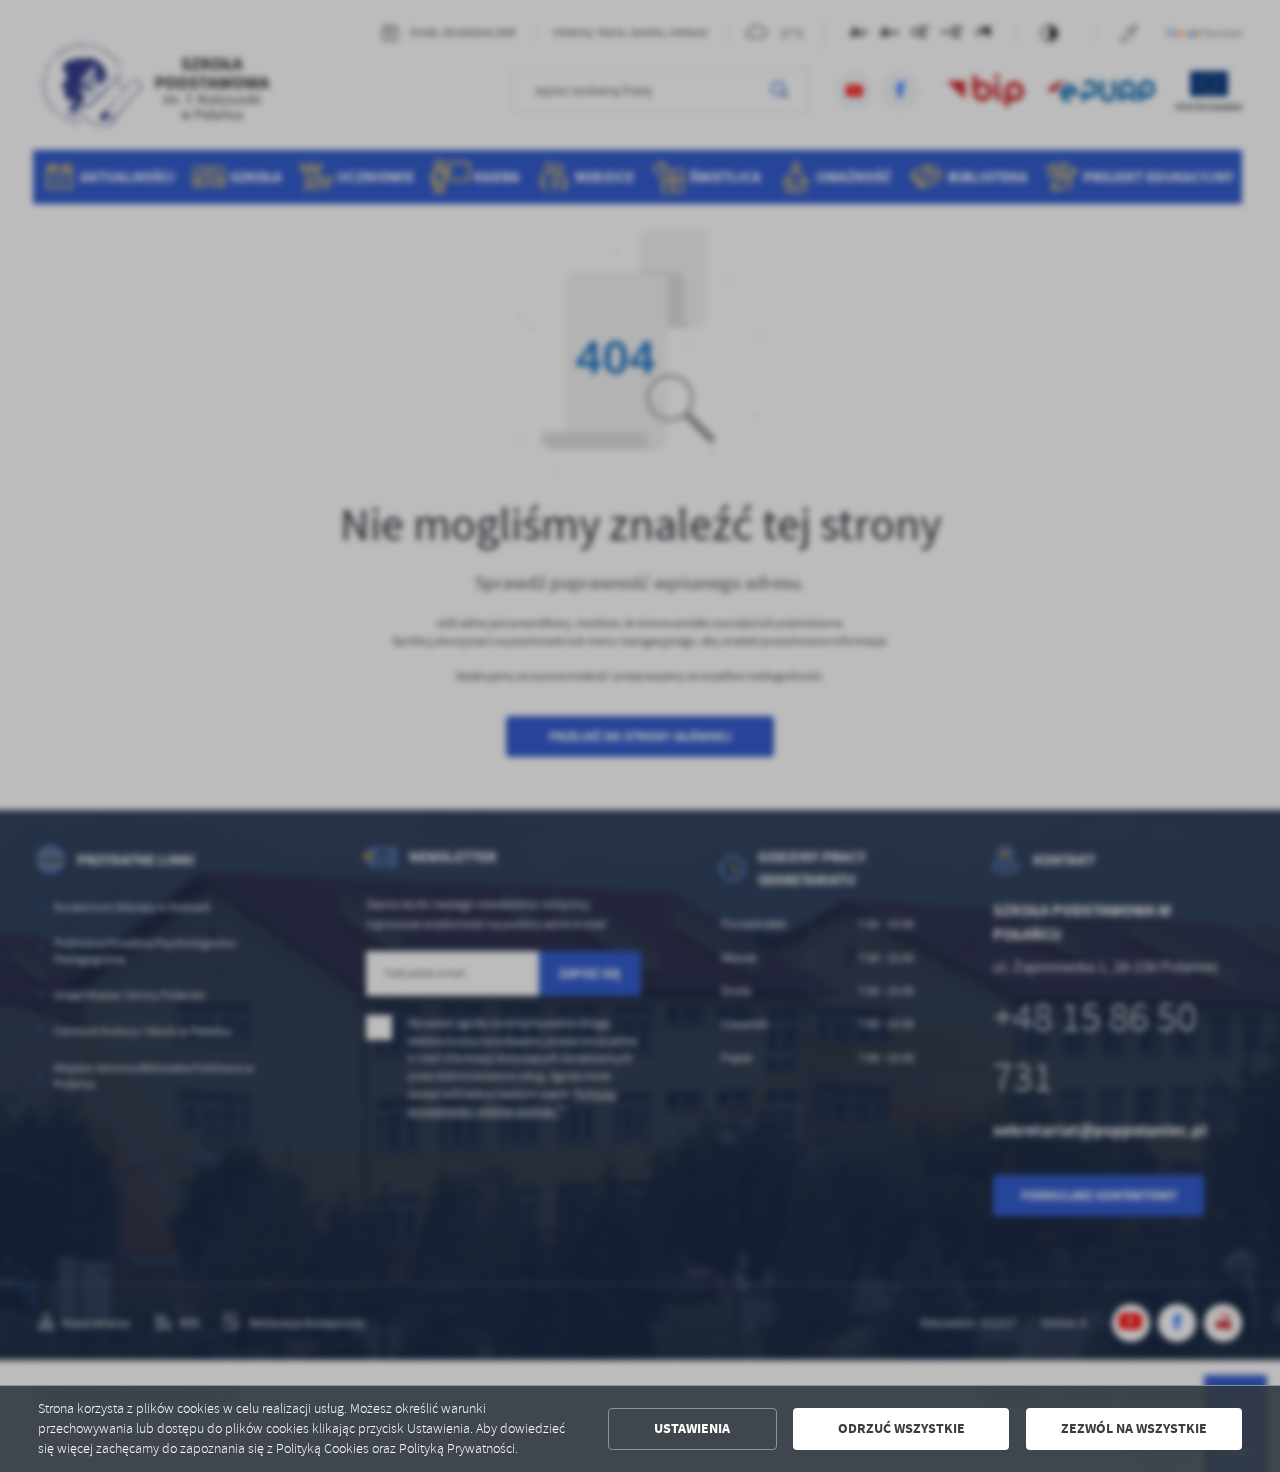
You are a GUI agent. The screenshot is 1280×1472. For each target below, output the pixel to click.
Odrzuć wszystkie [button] (901, 1428)
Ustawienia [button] (692, 1428)
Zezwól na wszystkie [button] (1134, 1428)
